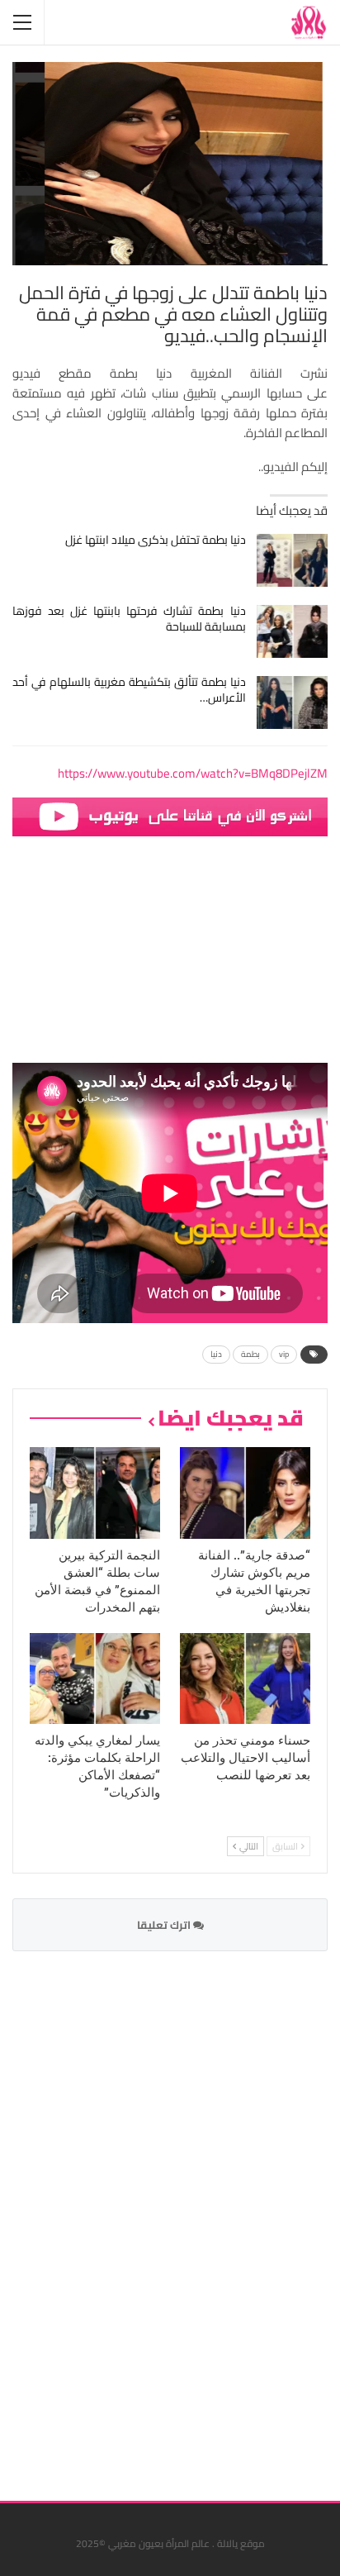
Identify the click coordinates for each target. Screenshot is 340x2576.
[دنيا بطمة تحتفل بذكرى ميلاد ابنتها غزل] (293, 560)
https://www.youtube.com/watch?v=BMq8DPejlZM (193, 773)
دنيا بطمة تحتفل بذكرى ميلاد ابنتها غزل (156, 540)
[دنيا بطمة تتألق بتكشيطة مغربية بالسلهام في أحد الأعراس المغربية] (293, 702)
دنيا (216, 1354)
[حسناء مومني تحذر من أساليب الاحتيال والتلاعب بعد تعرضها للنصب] (245, 1679)
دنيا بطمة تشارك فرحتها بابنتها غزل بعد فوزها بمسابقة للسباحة (129, 619)
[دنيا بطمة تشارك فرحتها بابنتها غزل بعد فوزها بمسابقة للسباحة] (293, 631)
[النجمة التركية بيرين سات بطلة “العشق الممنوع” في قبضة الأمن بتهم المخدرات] (95, 1493)
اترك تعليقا (165, 1925)
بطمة (250, 1354)
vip (284, 1354)
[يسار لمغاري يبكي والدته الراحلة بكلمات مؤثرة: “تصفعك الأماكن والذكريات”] (95, 1679)
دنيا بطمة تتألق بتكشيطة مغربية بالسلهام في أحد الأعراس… (129, 690)
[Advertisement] (204, 2216)
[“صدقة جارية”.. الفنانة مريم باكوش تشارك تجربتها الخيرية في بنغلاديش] (245, 1493)
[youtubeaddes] (170, 815)
